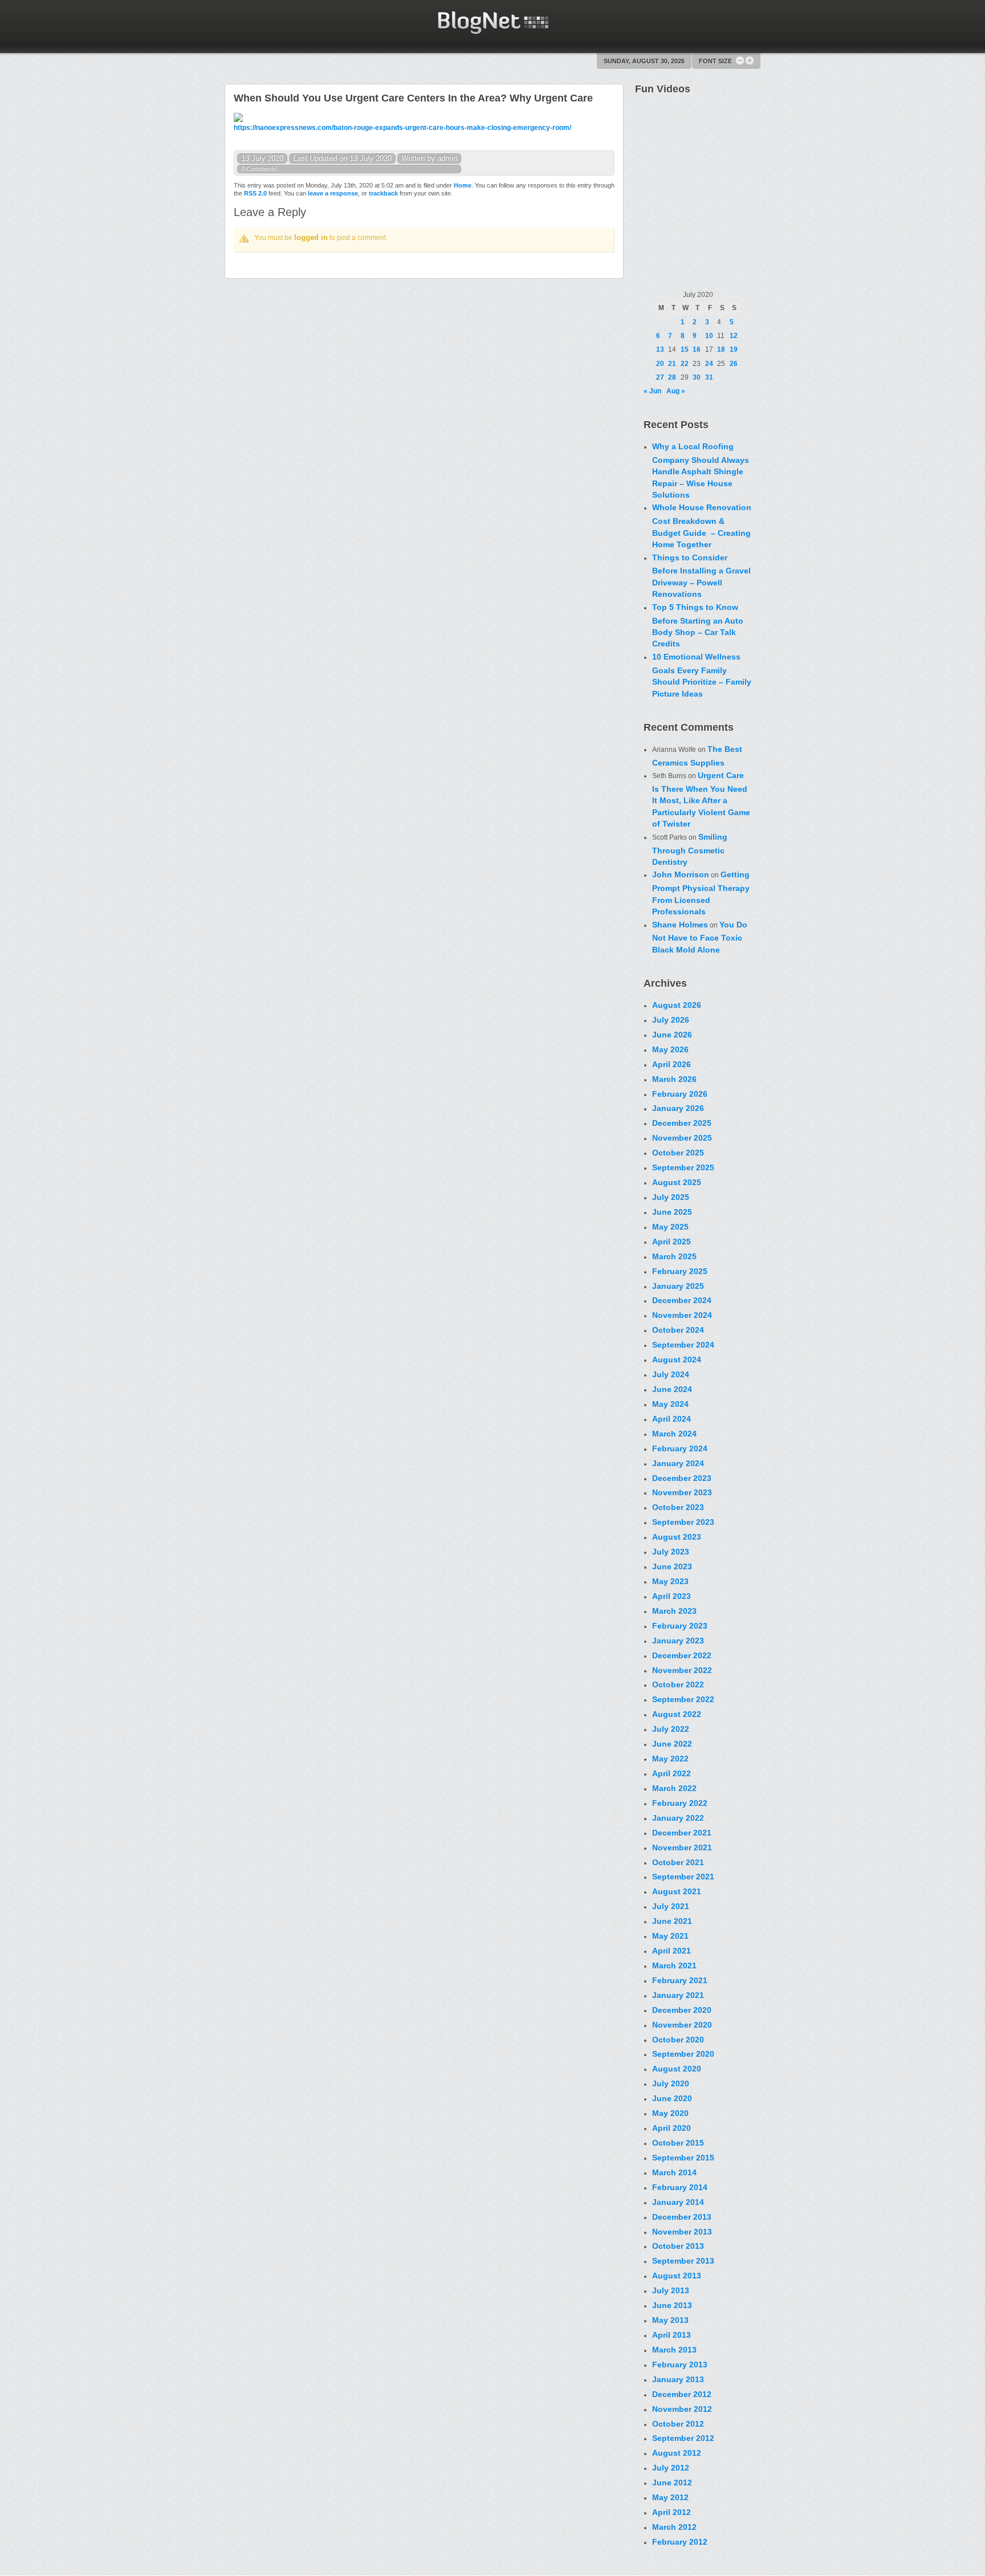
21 (672, 364)
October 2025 (678, 1153)
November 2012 (682, 2409)
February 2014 (680, 2187)
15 (685, 349)
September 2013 (683, 2261)
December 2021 (682, 1833)
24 (709, 364)
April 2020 (671, 2128)
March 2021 (674, 1965)
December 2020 (682, 2010)
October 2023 (678, 1507)
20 (660, 364)
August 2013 (677, 2276)
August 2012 (677, 2453)
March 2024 (674, 1434)
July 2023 (671, 1552)
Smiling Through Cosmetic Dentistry (690, 849)
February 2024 (680, 1448)
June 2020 (672, 2098)
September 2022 (683, 1699)
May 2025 (670, 1227)
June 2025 (672, 1212)
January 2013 (678, 2379)
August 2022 (677, 1714)
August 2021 (677, 1891)
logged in (311, 237)
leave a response (333, 193)
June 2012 (672, 2483)
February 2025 (680, 1271)
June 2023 (672, 1566)
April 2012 (671, 2512)
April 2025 (671, 1242)
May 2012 (670, 2497)
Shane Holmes (680, 925)
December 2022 (682, 1655)
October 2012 (678, 2424)
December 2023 (682, 1478)
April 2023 (671, 1596)
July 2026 (671, 1020)
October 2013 (678, 2246)
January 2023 (678, 1641)
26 (734, 364)
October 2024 (678, 1330)
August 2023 (677, 1537)
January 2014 (678, 2202)
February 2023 (680, 1626)
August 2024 (677, 1360)
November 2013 (682, 2232)
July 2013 (671, 2290)
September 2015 (683, 2158)
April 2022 (671, 1773)
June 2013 (672, 2305)
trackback (383, 193)
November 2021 (682, 1847)
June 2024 (672, 1389)
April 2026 (671, 1064)
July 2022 (671, 1729)
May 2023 (670, 1581)
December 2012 (682, 2394)
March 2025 (674, 1256)
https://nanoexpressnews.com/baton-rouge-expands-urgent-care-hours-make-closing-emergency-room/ (402, 128)
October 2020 (678, 2040)
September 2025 (683, 1167)
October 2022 (678, 1684)
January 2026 (678, 1108)
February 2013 (680, 2365)
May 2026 (670, 1049)
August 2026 (677, 1005)
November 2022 (682, 1670)
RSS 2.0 (255, 193)
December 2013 (682, 2217)
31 (709, 377)
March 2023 (674, 1611)
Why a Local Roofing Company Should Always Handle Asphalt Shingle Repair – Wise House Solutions (701, 471)
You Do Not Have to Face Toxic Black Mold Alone (700, 937)
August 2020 (677, 2069)
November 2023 (682, 1492)
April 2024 (671, 1419)
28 (672, 377)
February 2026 (680, 1094)
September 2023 (683, 1522)
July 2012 (671, 2468)
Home (463, 185)
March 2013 (674, 2350)
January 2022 (678, 1818)
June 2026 (672, 1035)
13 (660, 349)
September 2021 (683, 1877)
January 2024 (678, 1463)
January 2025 (678, 1286)
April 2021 (671, 1951)
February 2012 (680, 2542)
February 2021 (680, 1980)
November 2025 (682, 1138)
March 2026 (674, 1079)
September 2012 (683, 2438)
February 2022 (680, 1803)
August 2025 (677, 1182)
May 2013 (670, 2320)
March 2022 (674, 1788)
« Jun (652, 391)
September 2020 (683, 2054)
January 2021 (678, 1995)
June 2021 (672, 1921)
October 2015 (678, 2143)
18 (721, 349)
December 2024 (682, 1300)
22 (685, 364)
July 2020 (671, 2083)
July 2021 (671, 1906)
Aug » (676, 391)
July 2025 (671, 1197)
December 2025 (682, 1123)
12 (734, 336)
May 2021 (670, 1936)
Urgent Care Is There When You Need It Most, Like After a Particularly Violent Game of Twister (701, 799)
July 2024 (671, 1374)
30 (697, 377)
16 (697, 349)
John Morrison (681, 874)
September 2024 (683, 1345)
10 (709, 336)
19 (734, 349)
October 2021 (678, 1862)
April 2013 (671, 2335)
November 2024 (682, 1315)
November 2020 (682, 2025)
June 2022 (672, 1744)
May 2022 (670, 1759)
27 (660, 377)
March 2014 (674, 2172)
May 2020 (670, 2113)
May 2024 (670, 1404)
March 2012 (674, 2527)
